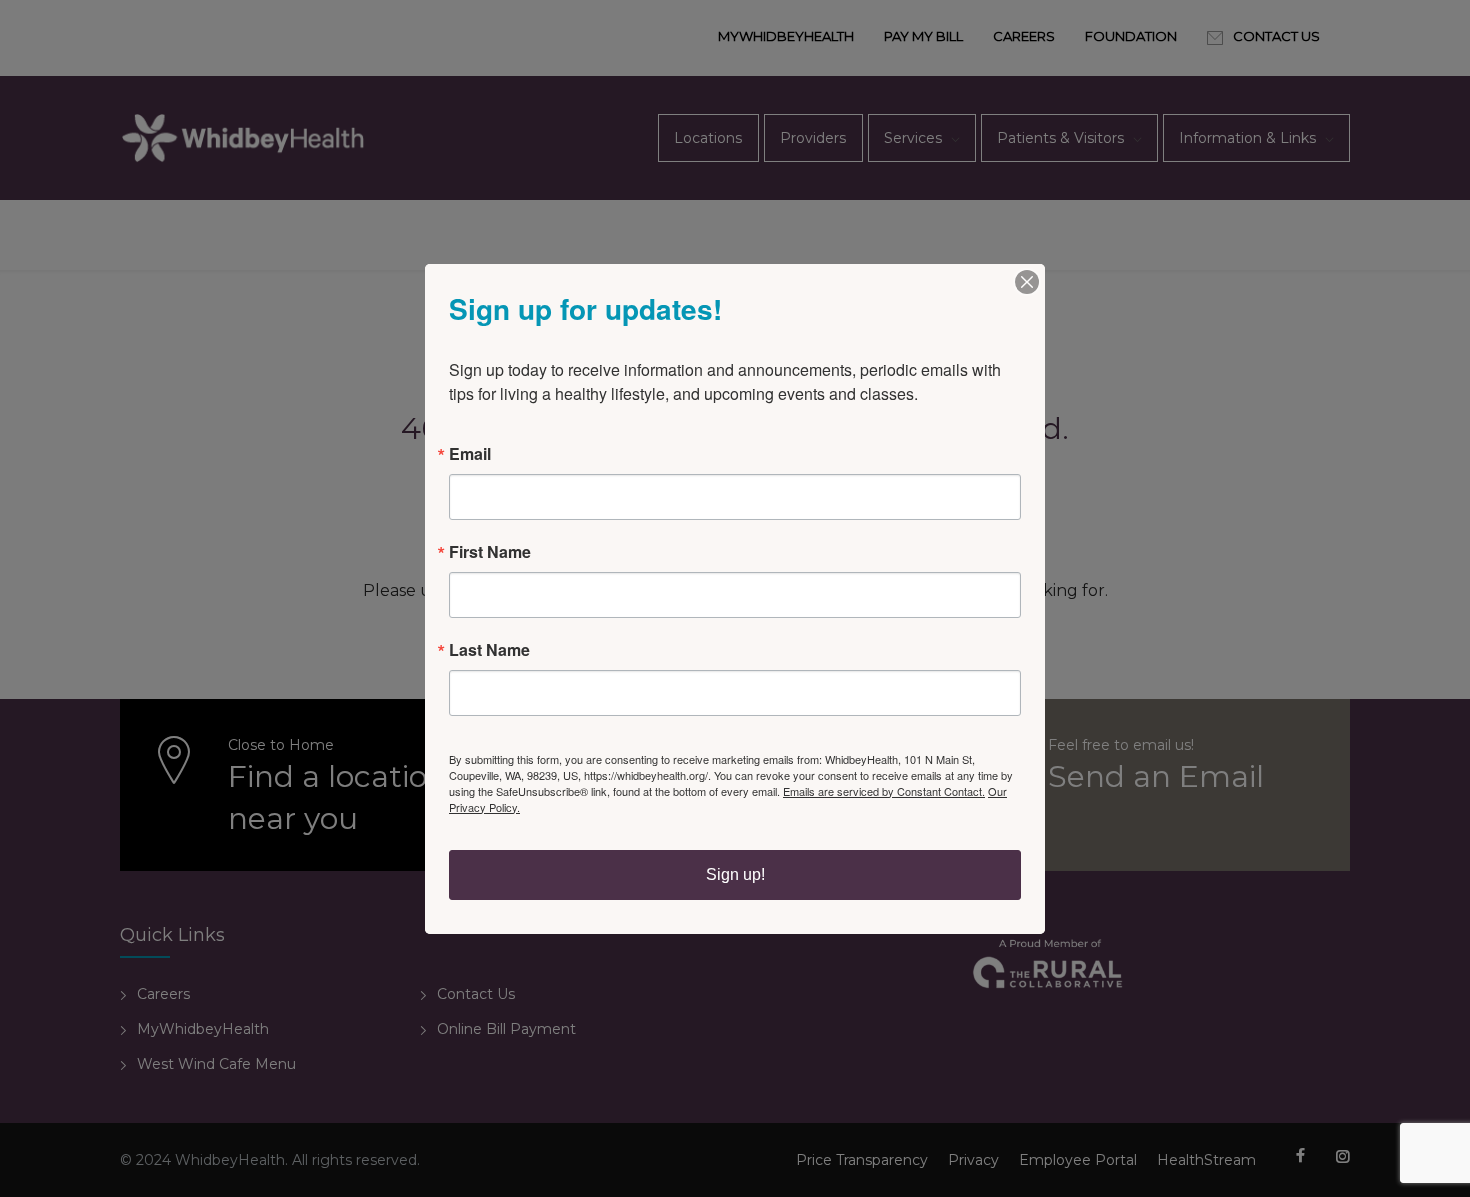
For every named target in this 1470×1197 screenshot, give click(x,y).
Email (470, 454)
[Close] (1027, 282)
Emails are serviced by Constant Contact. (884, 791)
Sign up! (735, 874)
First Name (490, 552)
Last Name (489, 650)
